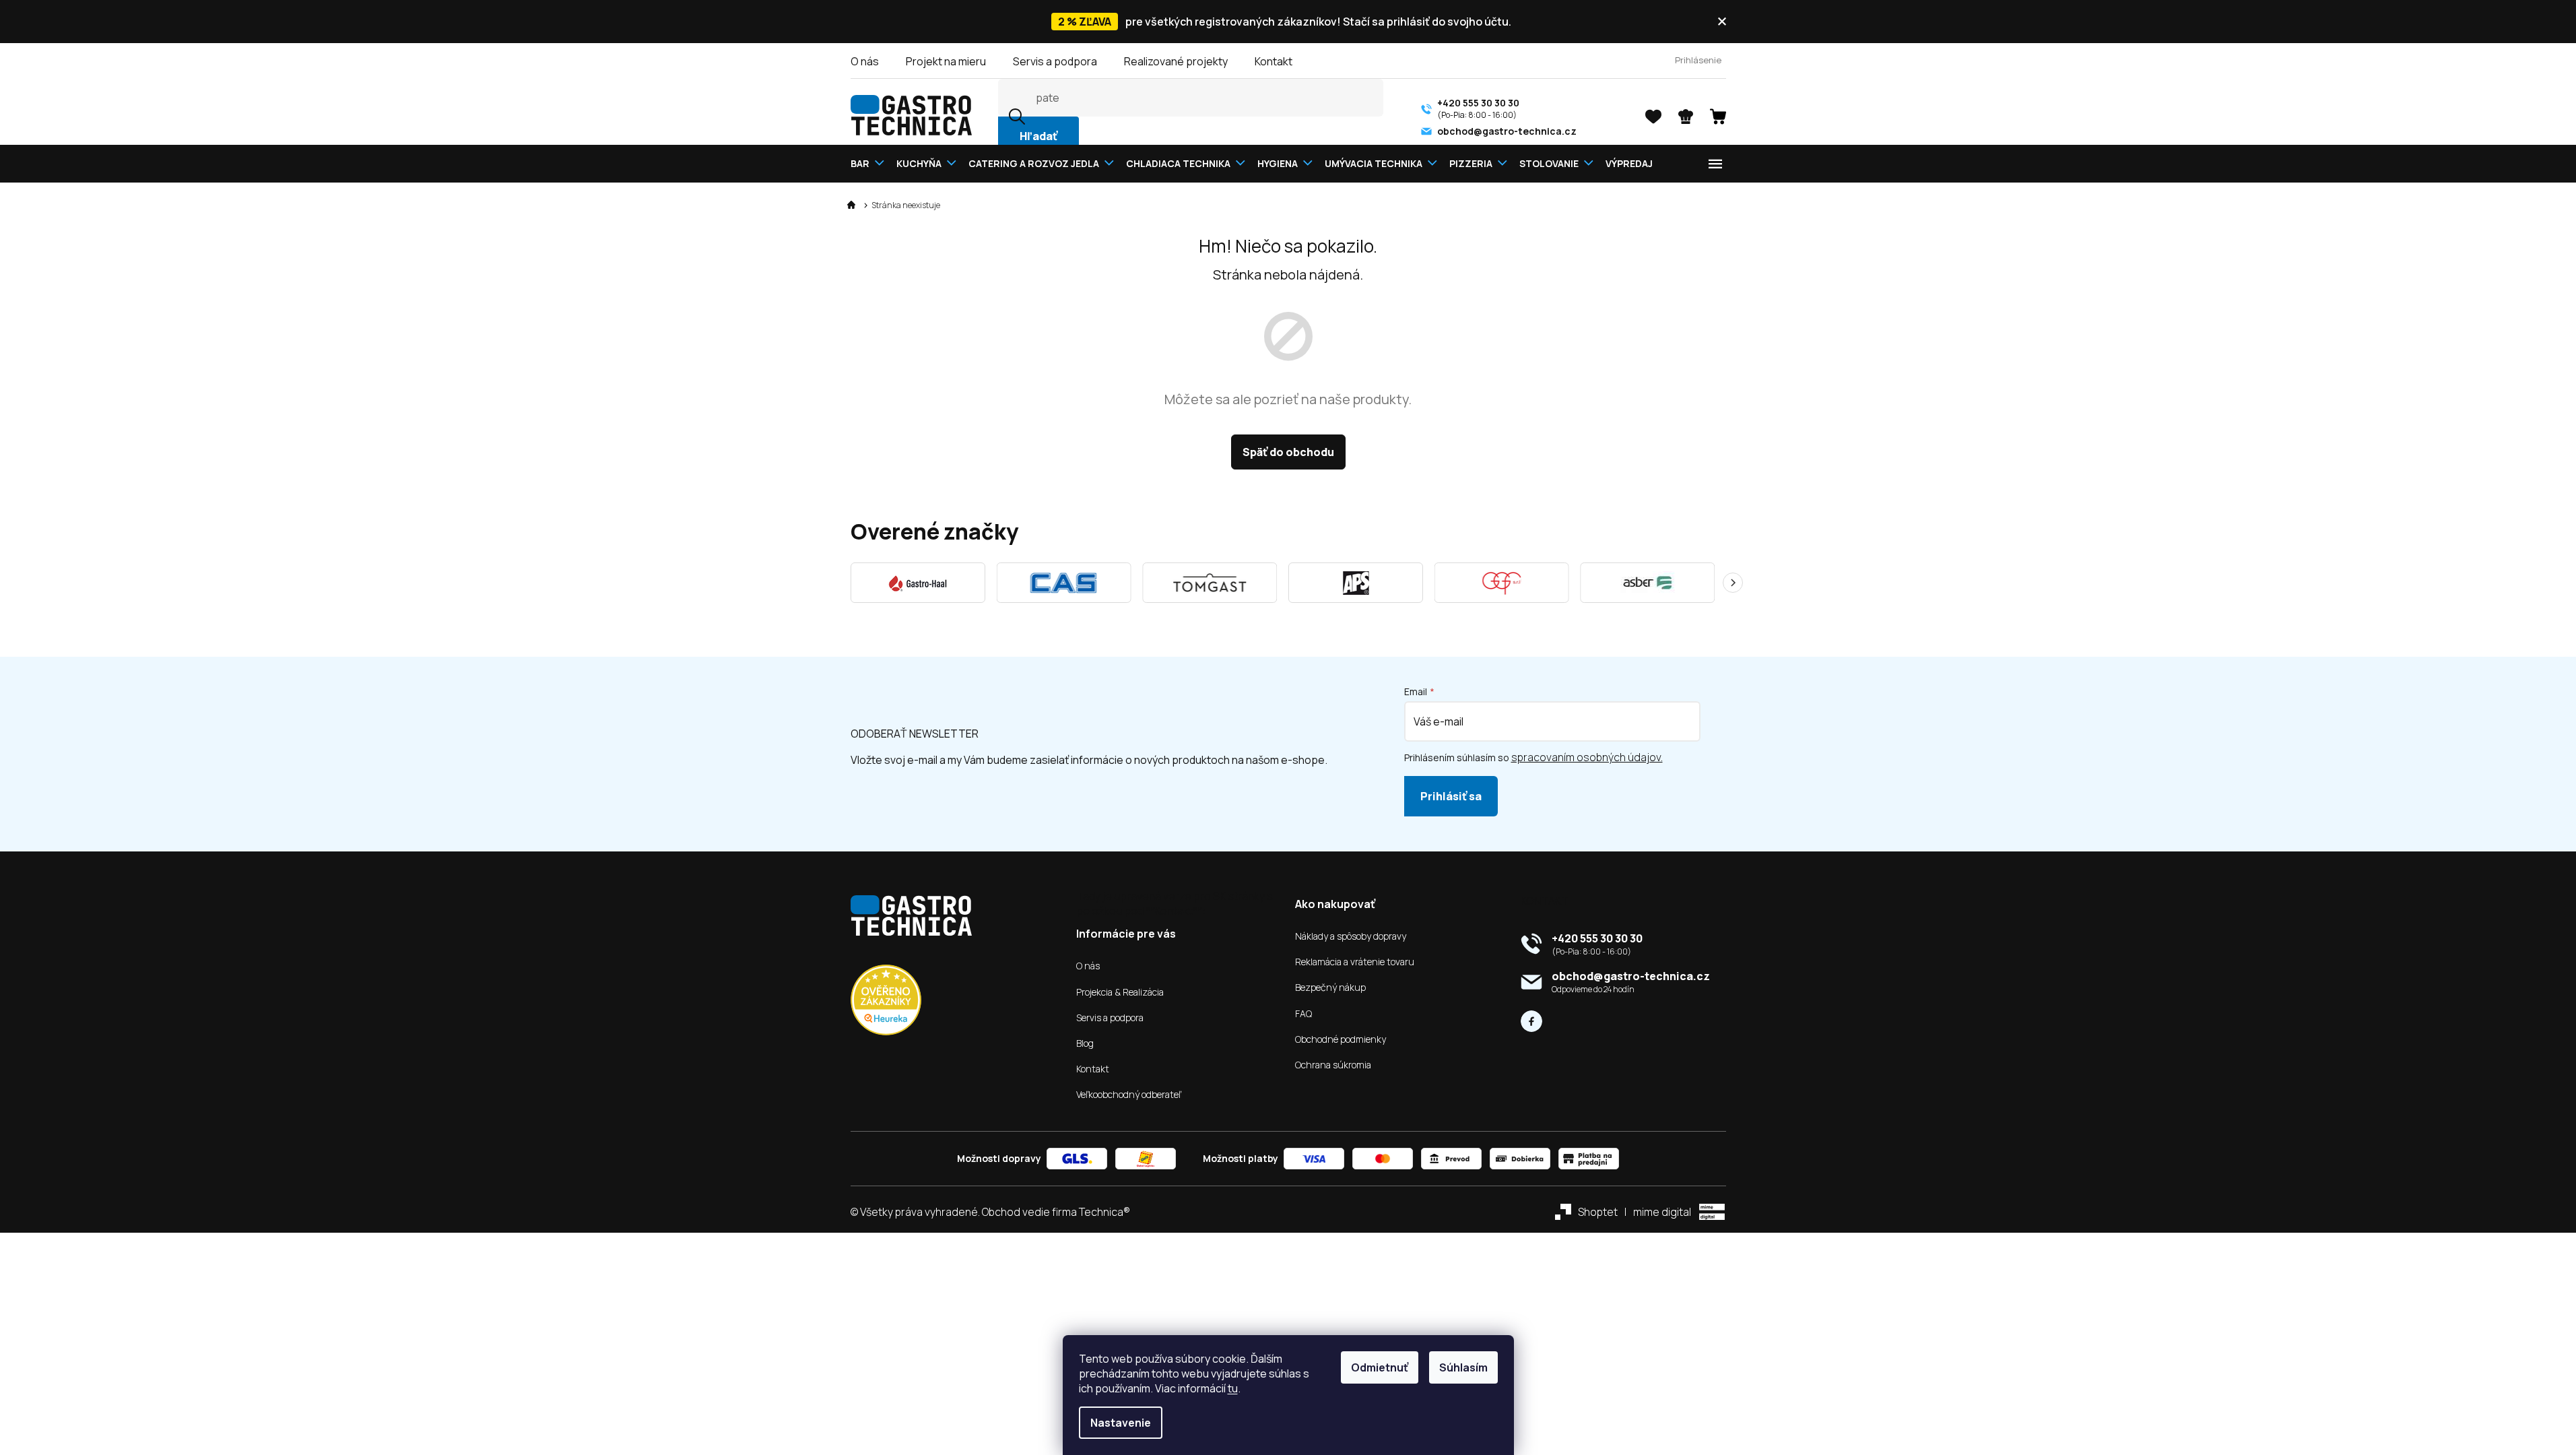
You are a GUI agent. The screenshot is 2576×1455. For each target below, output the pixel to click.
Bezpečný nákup (1330, 988)
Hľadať (1038, 136)
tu (1233, 1388)
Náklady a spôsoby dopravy (1351, 936)
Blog (1085, 1043)
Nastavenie (1121, 1423)
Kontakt (1274, 61)
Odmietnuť (1380, 1367)
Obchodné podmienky (1341, 1039)
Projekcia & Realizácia (1120, 992)
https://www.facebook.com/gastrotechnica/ (1531, 1021)
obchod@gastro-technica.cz (1631, 976)
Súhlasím (1463, 1367)
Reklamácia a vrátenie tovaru (1355, 962)
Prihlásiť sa (1451, 796)
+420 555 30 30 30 (1597, 938)
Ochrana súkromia (1333, 1065)
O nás (865, 61)
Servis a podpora (1055, 61)
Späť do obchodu (1288, 452)
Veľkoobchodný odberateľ (1129, 1095)
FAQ (1303, 1014)
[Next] (1733, 583)
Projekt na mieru (946, 61)
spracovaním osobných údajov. (1587, 757)
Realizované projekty (1176, 61)
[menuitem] (870, 163)
